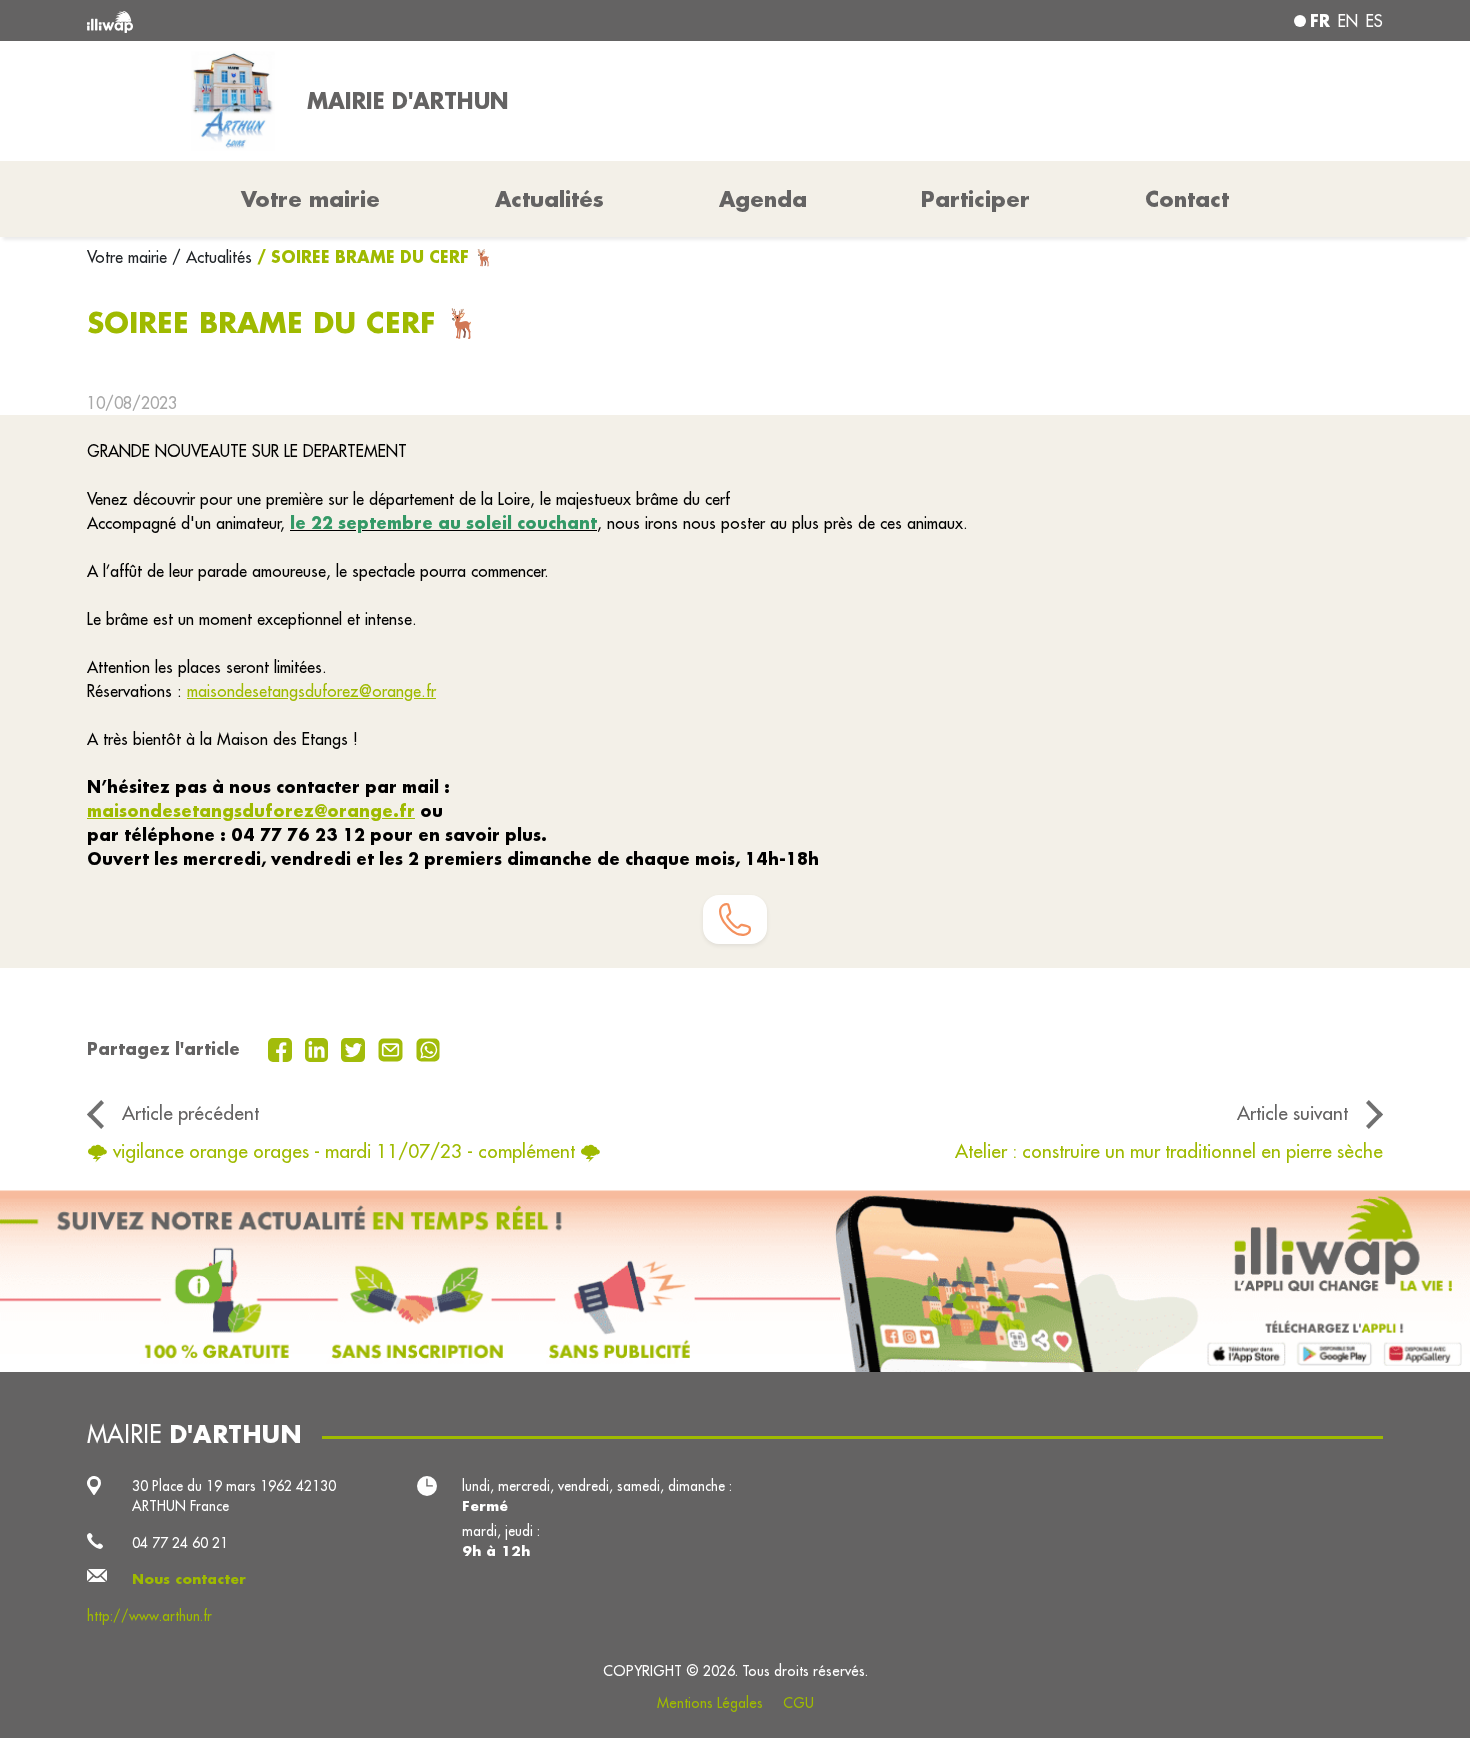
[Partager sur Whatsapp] (428, 1048)
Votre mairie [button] (310, 199)
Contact (1187, 199)
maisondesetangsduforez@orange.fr (311, 691)
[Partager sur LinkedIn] (319, 1048)
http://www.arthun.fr (149, 1616)
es (1374, 21)
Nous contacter (189, 1579)
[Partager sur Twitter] (355, 1048)
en (1348, 21)
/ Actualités (212, 257)
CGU (798, 1703)
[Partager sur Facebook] (282, 1048)
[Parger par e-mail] (393, 1048)
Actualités (549, 199)
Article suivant (1292, 1113)
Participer (975, 199)
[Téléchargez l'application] (735, 1281)
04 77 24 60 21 (180, 1543)
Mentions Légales (710, 1703)
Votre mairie (129, 257)
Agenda (763, 199)
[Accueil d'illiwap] (350, 20)
